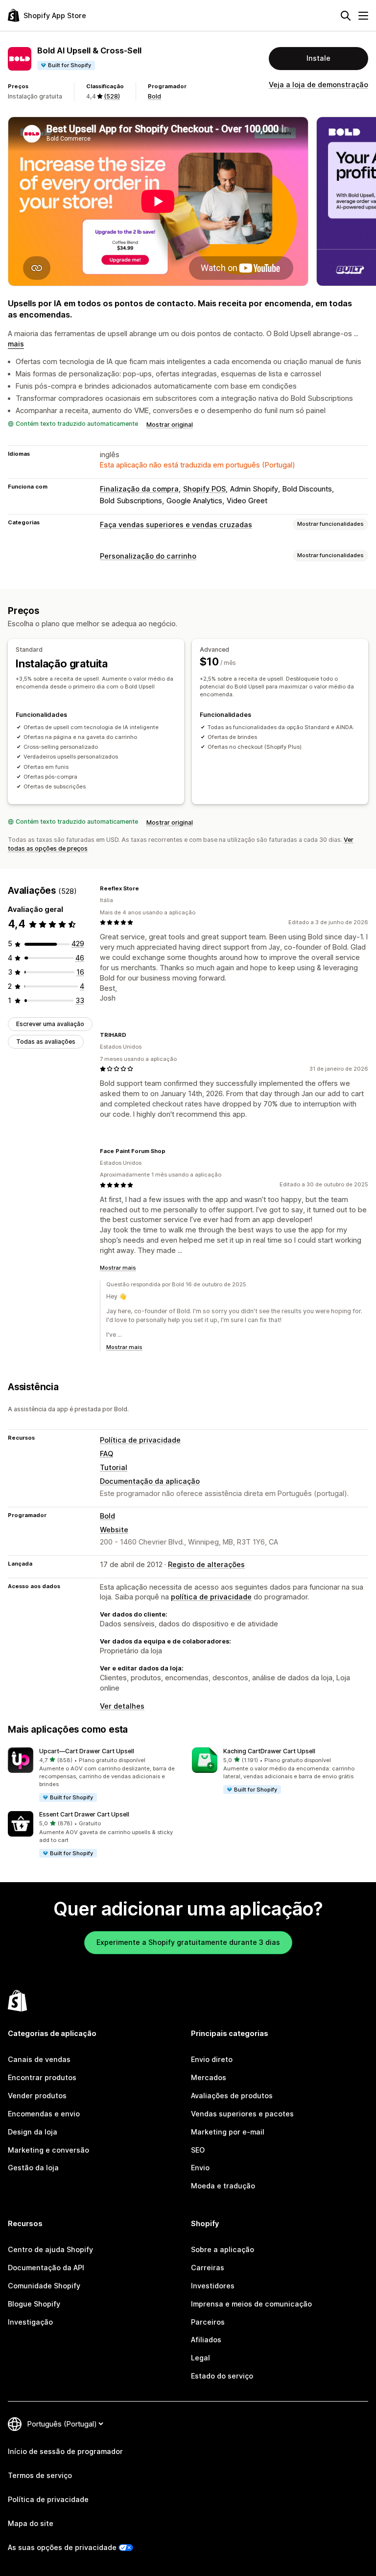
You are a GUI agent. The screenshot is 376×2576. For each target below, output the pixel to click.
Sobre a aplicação (223, 2249)
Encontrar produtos (42, 2077)
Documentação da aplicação (150, 1481)
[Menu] (363, 16)
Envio (200, 2168)
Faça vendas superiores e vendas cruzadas (176, 525)
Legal (200, 2358)
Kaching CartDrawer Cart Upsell (269, 1751)
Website (114, 1530)
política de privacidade (211, 1597)
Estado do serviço (222, 2376)
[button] (96, 1775)
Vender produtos (37, 2096)
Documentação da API (46, 2268)
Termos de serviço (40, 2475)
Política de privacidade (140, 1440)
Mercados (209, 2077)
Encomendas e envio (44, 2114)
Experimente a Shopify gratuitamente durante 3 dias (188, 1942)
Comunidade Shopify (44, 2286)
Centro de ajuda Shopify (50, 2249)
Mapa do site (31, 2523)
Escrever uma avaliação (50, 1024)
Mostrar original (170, 425)
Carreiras (208, 2268)
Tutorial (114, 1467)
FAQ (106, 1454)
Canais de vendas (39, 2059)
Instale (318, 58)
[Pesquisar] (346, 16)
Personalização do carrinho (148, 556)
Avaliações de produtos (232, 2096)
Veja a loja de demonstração (318, 85)
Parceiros (208, 2322)
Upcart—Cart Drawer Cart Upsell (87, 1751)
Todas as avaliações (46, 1042)
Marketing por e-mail (228, 2132)
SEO (198, 2150)
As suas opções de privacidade (62, 2547)
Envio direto (212, 2059)
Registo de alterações (206, 1564)
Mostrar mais (118, 1268)
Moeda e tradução (223, 2186)
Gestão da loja (33, 2168)
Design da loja (33, 2132)
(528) (112, 96)
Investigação (30, 2322)
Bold (154, 96)
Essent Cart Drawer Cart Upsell (84, 1814)
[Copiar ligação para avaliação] (145, 888)
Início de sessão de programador (65, 2451)
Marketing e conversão (48, 2150)
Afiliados (206, 2340)
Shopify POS (204, 489)
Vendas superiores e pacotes (242, 2114)
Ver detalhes (122, 1706)
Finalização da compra (139, 489)
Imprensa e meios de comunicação (251, 2304)
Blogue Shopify (34, 2304)
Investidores (213, 2286)
